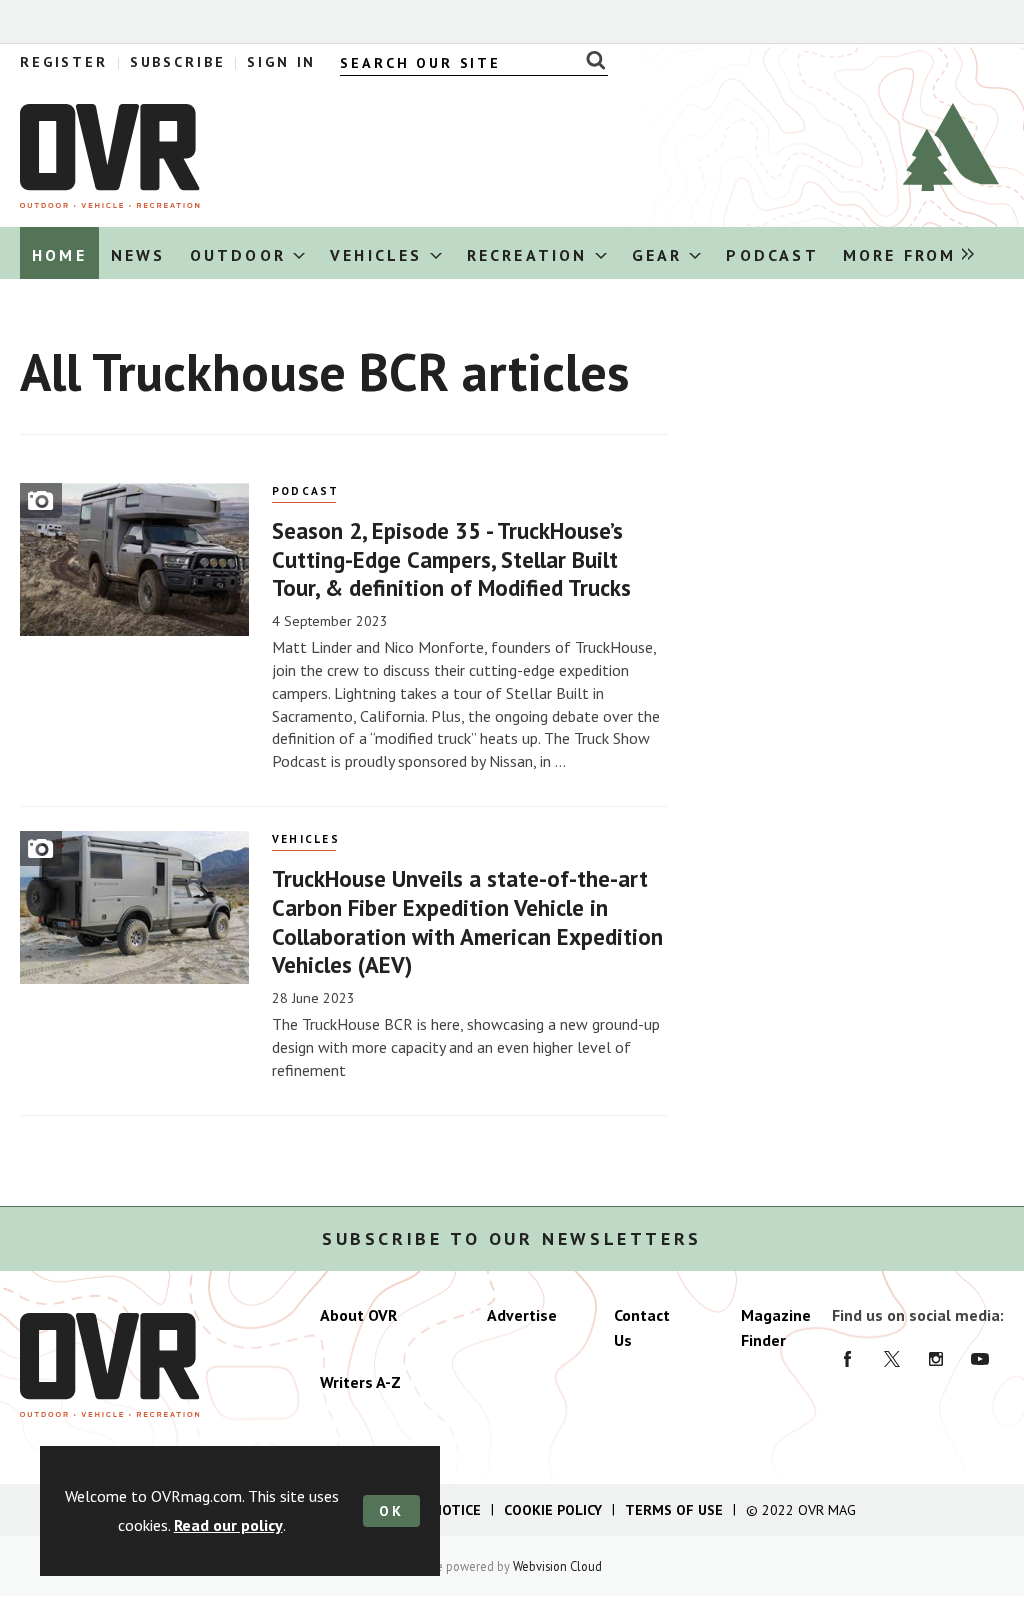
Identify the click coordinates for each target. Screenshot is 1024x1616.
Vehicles (306, 839)
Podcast (306, 491)
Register (64, 62)
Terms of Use (674, 1510)
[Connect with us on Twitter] (892, 1359)
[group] (903, 253)
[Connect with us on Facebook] (848, 1359)
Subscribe (178, 62)
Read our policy (228, 1525)
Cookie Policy (553, 1510)
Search (590, 60)
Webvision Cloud (557, 1566)
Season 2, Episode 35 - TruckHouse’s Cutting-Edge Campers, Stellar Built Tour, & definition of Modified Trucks (451, 559)
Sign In (281, 62)
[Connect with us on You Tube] (980, 1359)
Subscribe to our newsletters (512, 1239)
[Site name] (110, 202)
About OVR (358, 1315)
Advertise (522, 1315)
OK (391, 1511)
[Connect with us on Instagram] (936, 1359)
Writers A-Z (360, 1382)
